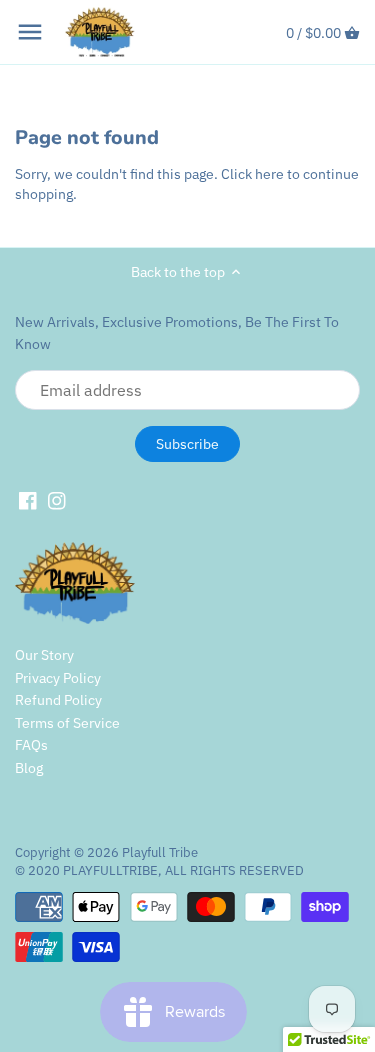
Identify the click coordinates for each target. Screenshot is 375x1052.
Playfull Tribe (160, 852)
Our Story (44, 655)
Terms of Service (67, 723)
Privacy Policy (58, 678)
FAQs (31, 745)
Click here (252, 174)
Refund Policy (58, 700)
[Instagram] (57, 501)
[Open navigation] (30, 32)
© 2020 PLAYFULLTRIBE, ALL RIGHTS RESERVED (159, 870)
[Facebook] (28, 501)
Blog (29, 768)
